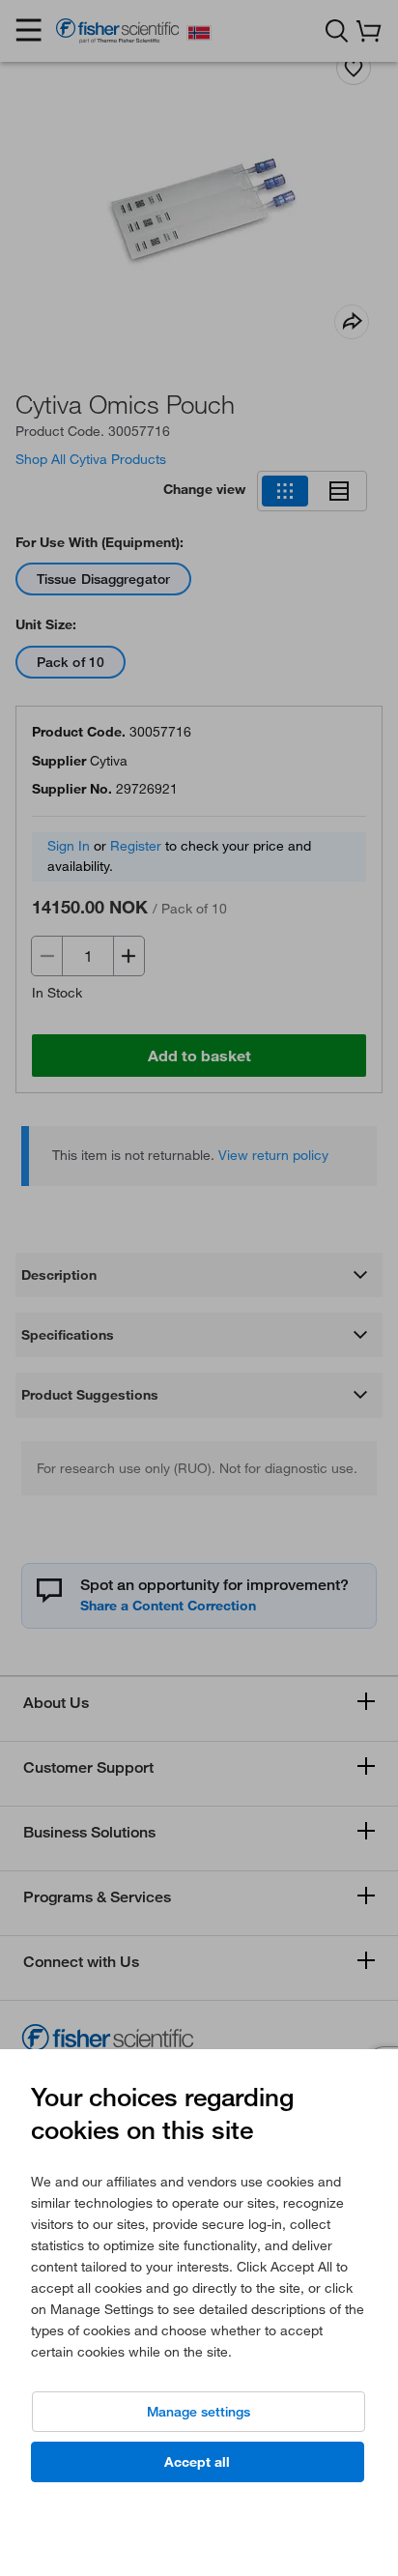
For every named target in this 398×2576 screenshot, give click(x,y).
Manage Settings (199, 2412)
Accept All (197, 2462)
